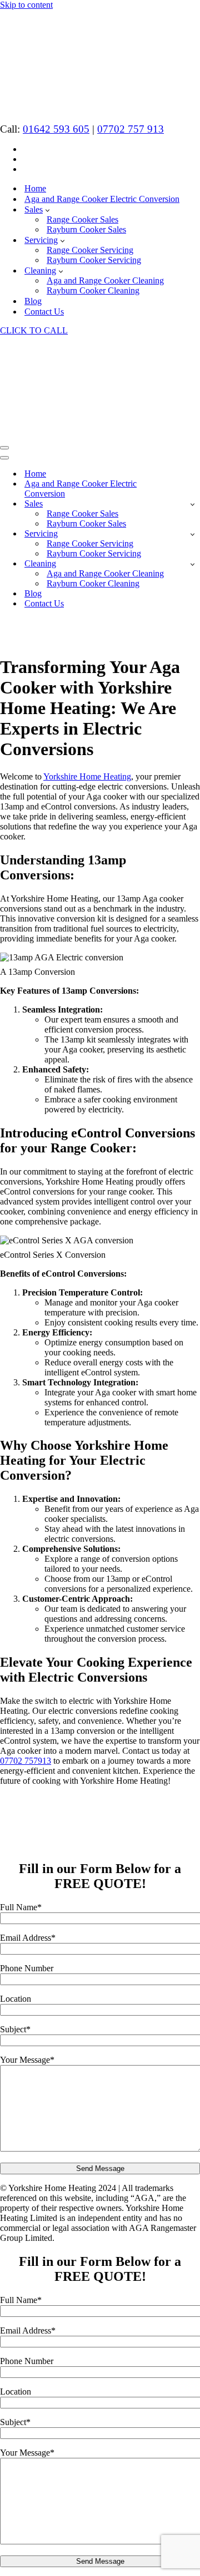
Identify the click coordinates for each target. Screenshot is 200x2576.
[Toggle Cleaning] (192, 564)
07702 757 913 (131, 129)
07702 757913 (26, 1761)
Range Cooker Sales (82, 219)
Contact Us (44, 312)
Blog (33, 301)
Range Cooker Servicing (90, 250)
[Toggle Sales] (192, 504)
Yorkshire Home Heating (87, 776)
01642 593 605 (56, 129)
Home (35, 188)
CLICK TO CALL (34, 330)
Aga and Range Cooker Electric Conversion (102, 199)
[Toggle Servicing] (192, 534)
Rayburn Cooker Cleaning (93, 290)
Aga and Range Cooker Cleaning (105, 280)
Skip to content (26, 5)
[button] (47, 210)
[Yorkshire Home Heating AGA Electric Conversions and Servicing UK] (52, 109)
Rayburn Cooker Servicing (94, 260)
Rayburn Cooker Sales (86, 229)
